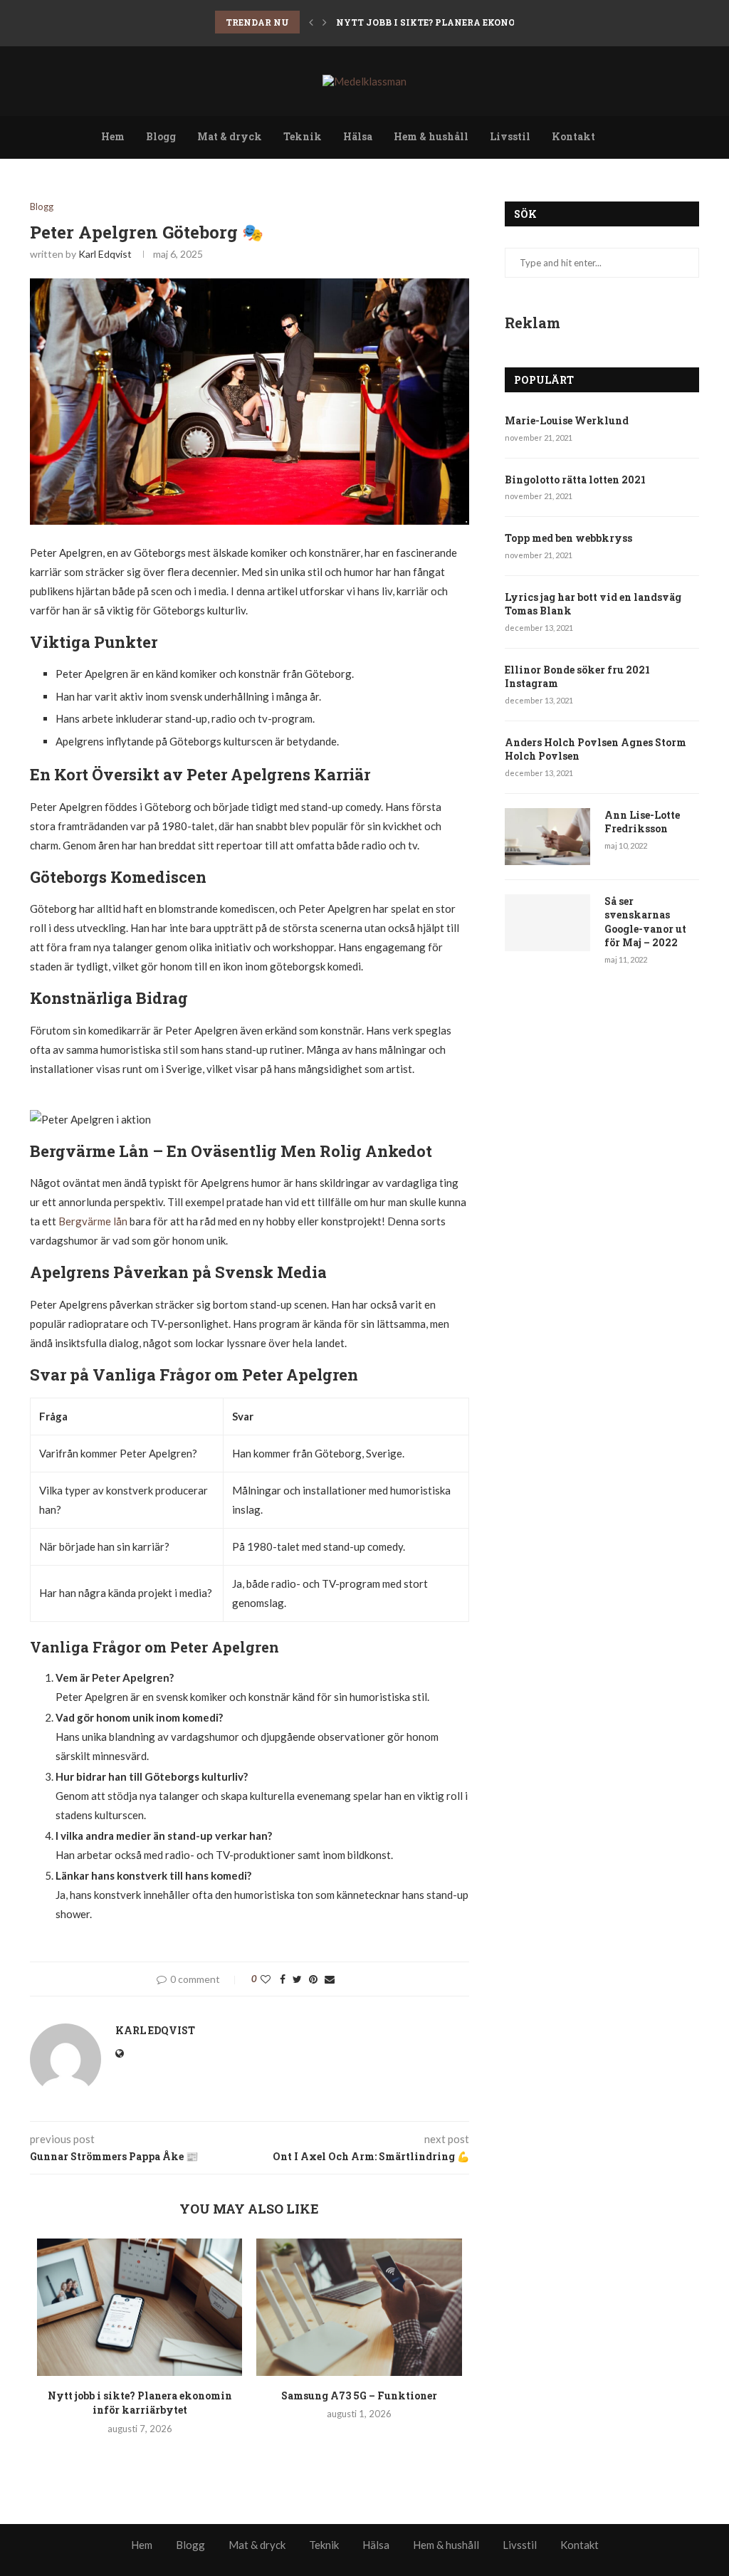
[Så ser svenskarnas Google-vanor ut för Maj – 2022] (547, 923)
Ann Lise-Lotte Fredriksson (642, 822)
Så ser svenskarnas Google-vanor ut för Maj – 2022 (645, 922)
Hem (113, 136)
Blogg (161, 136)
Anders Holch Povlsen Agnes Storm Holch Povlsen (596, 749)
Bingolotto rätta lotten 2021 (575, 480)
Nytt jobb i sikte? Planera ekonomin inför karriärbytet (492, 22)
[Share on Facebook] (283, 1979)
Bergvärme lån (93, 1221)
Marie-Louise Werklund (567, 420)
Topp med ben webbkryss (568, 538)
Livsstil (510, 136)
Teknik (303, 136)
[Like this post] (266, 1979)
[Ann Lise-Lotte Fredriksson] (547, 837)
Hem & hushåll (431, 136)
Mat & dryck (230, 136)
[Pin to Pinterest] (313, 1979)
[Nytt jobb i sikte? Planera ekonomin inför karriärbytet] (140, 2307)
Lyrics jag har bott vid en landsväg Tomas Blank (593, 604)
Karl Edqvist (105, 254)
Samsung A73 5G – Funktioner (359, 2396)
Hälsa (358, 136)
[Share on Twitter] (297, 1979)
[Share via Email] (330, 1979)
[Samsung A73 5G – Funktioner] (359, 2307)
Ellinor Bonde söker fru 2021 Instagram (577, 677)
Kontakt (573, 136)
